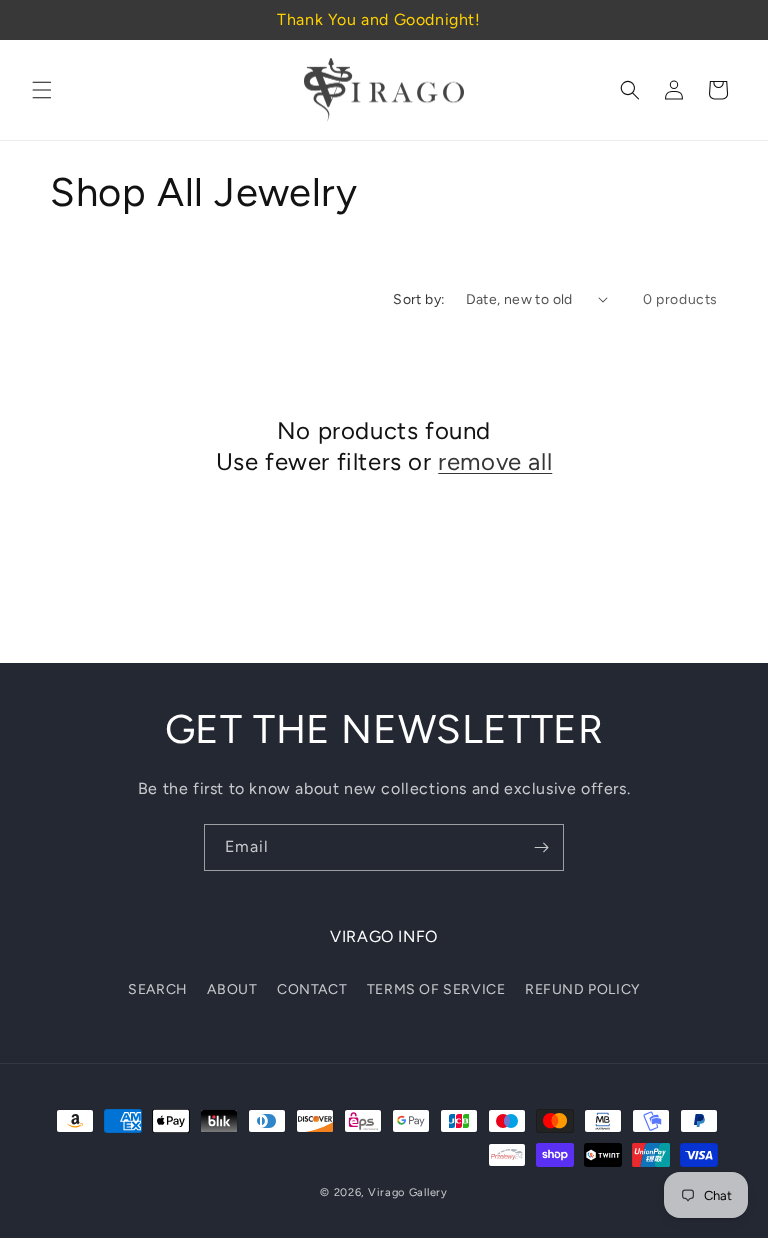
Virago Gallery (408, 1192)
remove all (495, 461)
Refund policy (582, 989)
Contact (312, 989)
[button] (42, 90)
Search (158, 989)
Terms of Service (436, 989)
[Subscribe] (541, 847)
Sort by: (419, 299)
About (232, 989)
